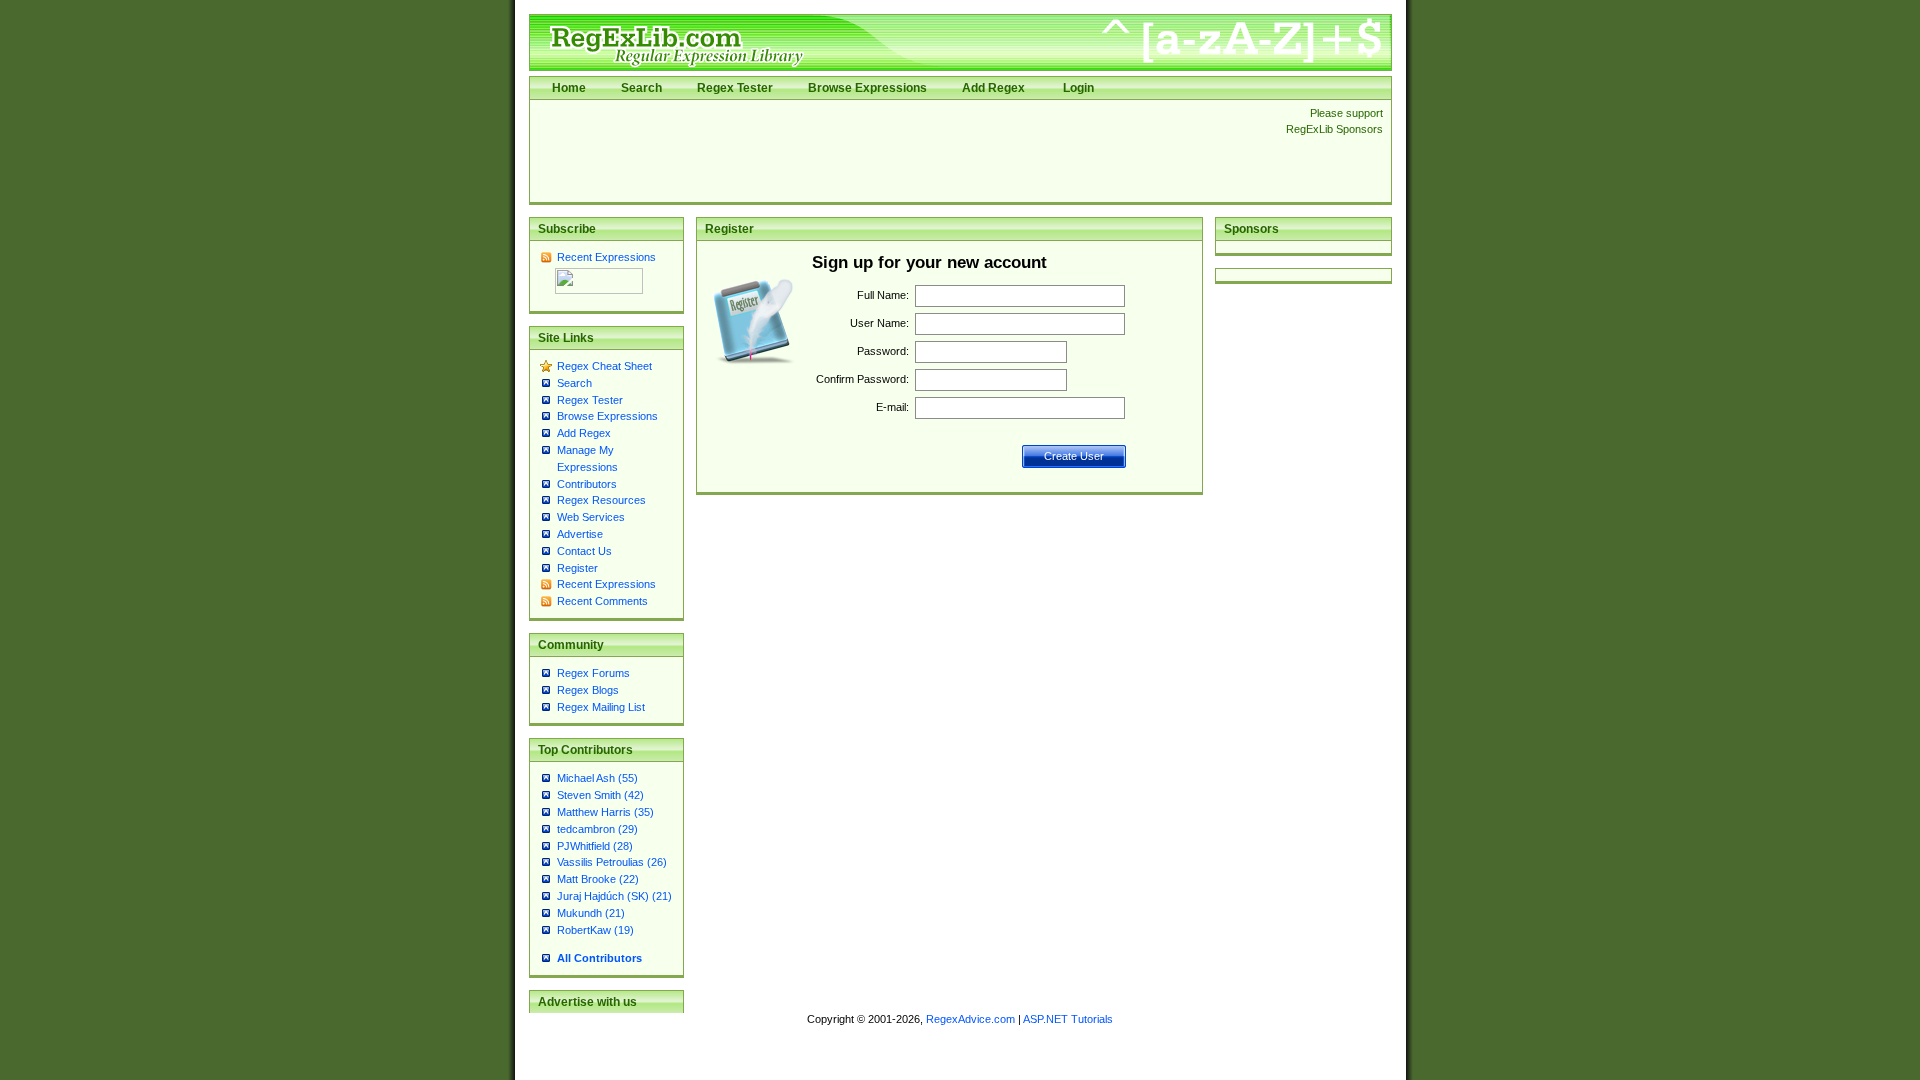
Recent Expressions (606, 257)
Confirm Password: (862, 379)
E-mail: (892, 407)
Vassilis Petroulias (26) (612, 862)
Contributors (587, 484)
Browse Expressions (867, 88)
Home (569, 88)
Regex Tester (735, 88)
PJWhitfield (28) (595, 846)
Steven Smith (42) (600, 795)
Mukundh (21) (591, 913)
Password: (883, 351)
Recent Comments (602, 601)
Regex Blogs (588, 690)
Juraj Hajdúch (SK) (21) (614, 896)
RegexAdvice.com (970, 1019)
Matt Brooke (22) (598, 879)
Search (641, 88)
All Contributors (599, 958)
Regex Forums (593, 673)
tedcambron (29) (597, 829)
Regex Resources (601, 500)
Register (577, 568)
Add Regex (993, 88)
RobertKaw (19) (595, 930)
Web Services (591, 517)
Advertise (580, 534)
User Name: (879, 323)
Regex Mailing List (601, 707)
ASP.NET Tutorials (1068, 1019)
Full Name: (883, 295)
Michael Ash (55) (597, 778)
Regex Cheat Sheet (604, 366)
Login (1078, 88)
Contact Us (584, 551)
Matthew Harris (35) (605, 812)
